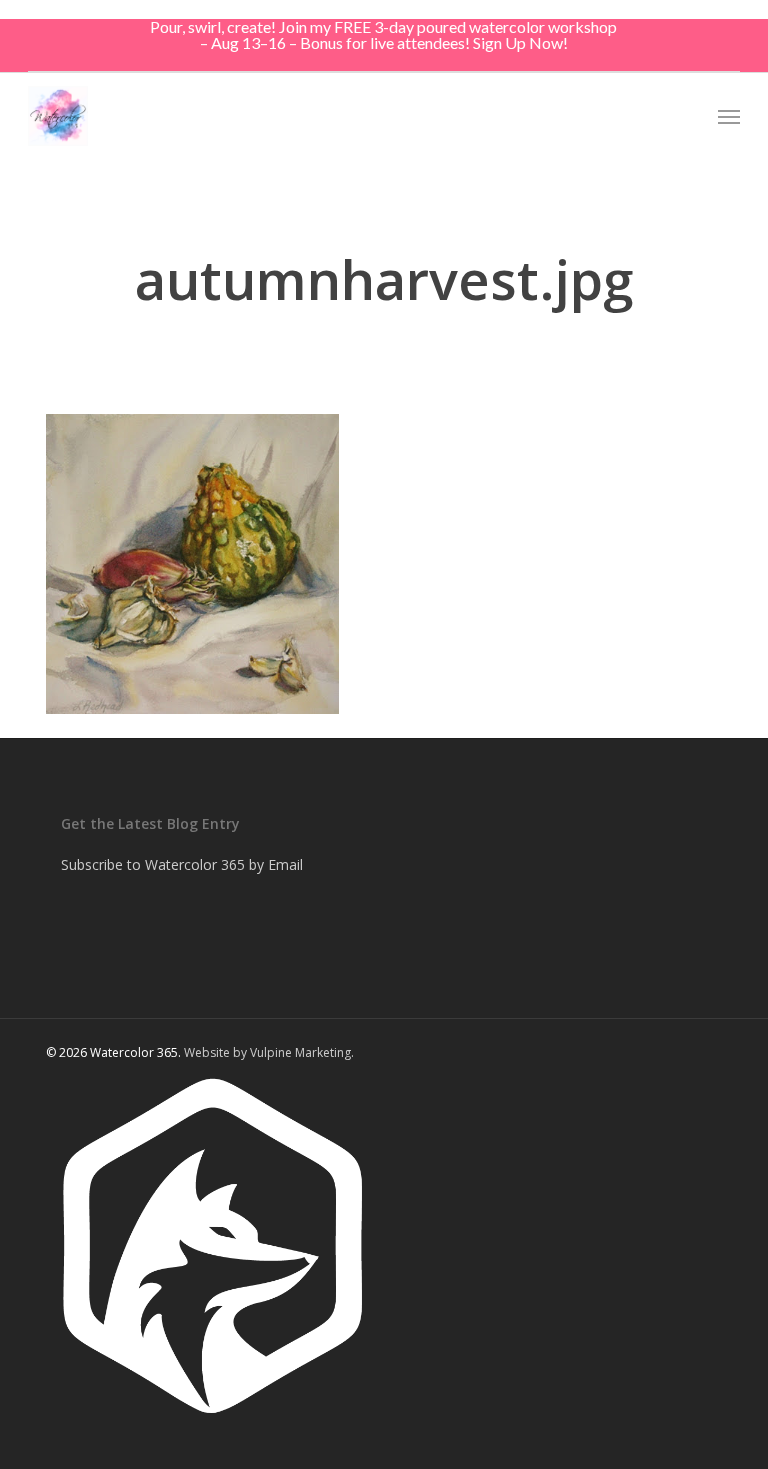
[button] (729, 116)
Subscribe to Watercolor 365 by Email (182, 864)
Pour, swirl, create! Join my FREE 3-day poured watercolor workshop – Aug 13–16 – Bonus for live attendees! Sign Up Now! (383, 34)
